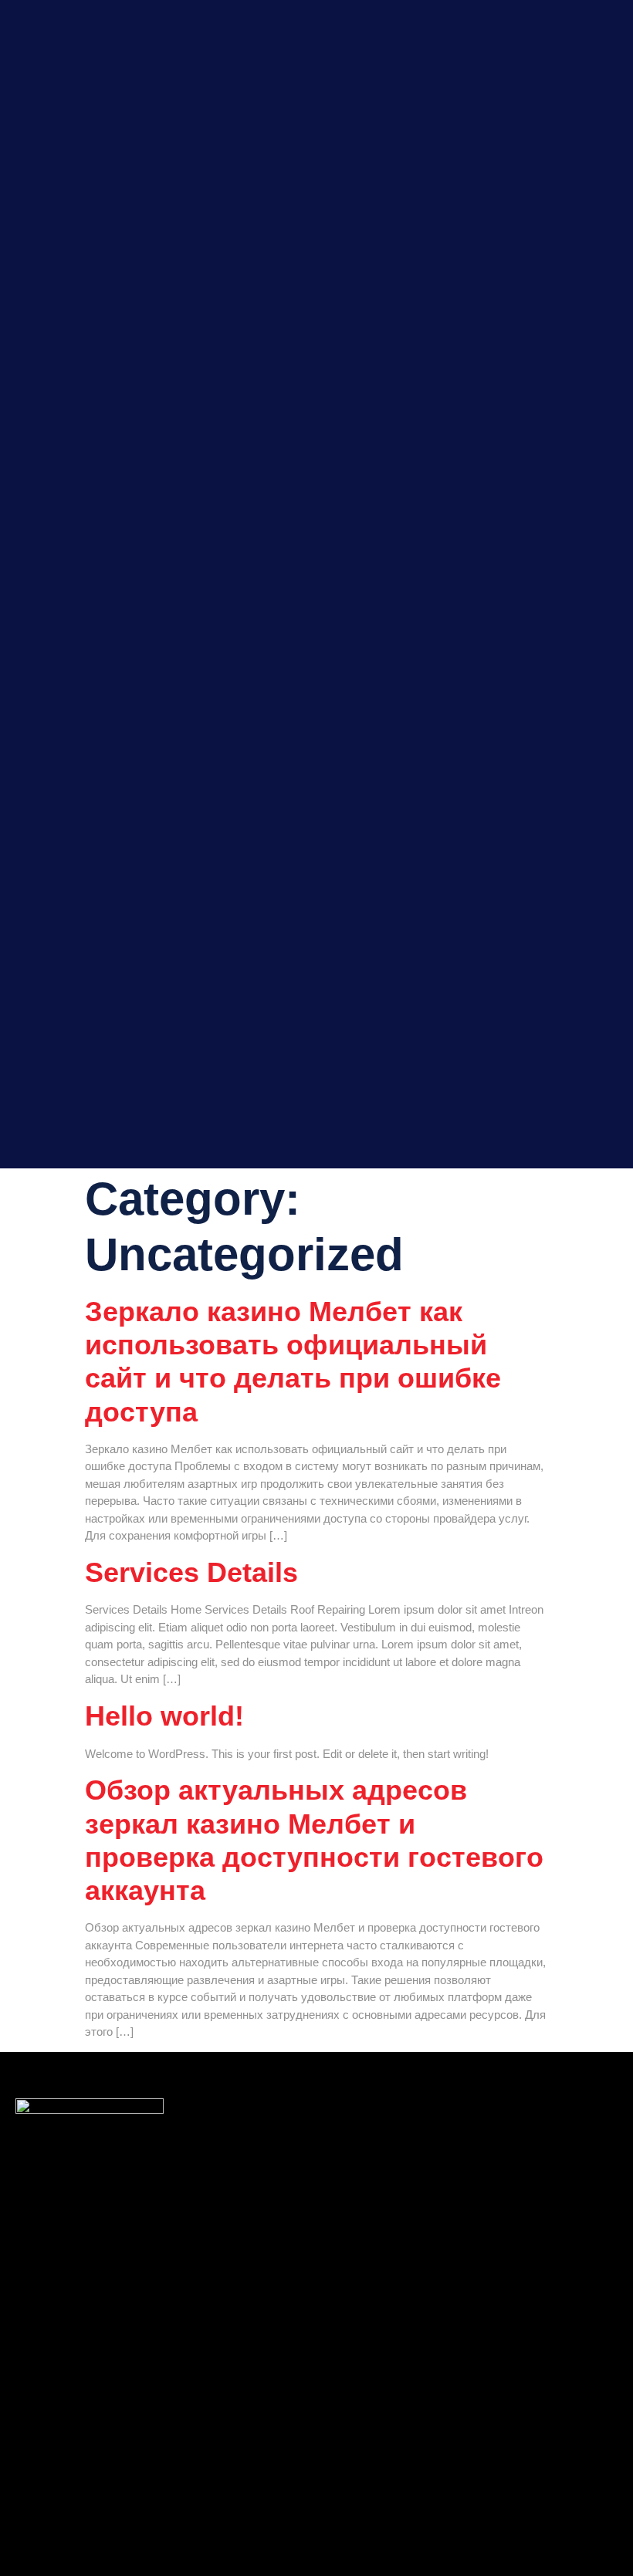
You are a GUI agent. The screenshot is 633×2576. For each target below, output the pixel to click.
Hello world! (164, 1716)
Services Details (191, 1572)
